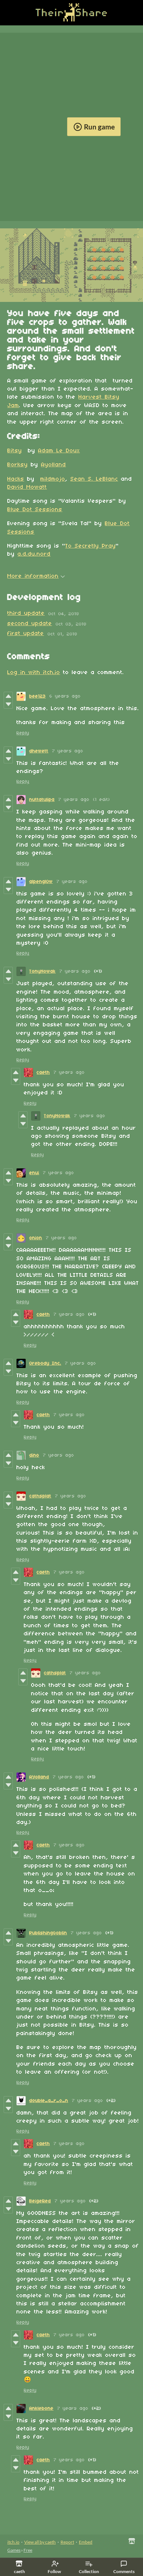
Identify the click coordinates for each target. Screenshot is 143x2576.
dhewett (39, 751)
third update (26, 613)
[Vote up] (8, 696)
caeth (43, 1073)
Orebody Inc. (45, 1363)
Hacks (16, 479)
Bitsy (15, 451)
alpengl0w (41, 882)
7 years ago (68, 751)
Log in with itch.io (34, 673)
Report (67, 2542)
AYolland (39, 1777)
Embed (86, 2542)
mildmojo (53, 479)
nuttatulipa (42, 800)
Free (28, 2550)
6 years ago (65, 696)
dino (34, 1455)
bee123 (38, 696)
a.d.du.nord (34, 554)
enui (34, 1173)
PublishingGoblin (48, 1933)
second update (30, 624)
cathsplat (40, 1496)
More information (33, 576)
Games (14, 2550)
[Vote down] (8, 704)
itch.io (13, 2542)
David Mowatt (27, 487)
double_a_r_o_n (49, 2101)
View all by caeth (40, 2542)
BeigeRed (40, 2201)
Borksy (18, 465)
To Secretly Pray (91, 546)
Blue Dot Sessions (35, 510)
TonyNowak (43, 971)
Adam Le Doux (59, 451)
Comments (124, 2571)
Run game (99, 127)
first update (26, 634)
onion (36, 1238)
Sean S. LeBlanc (94, 479)
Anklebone (41, 2408)
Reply (23, 733)
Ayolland (54, 465)
